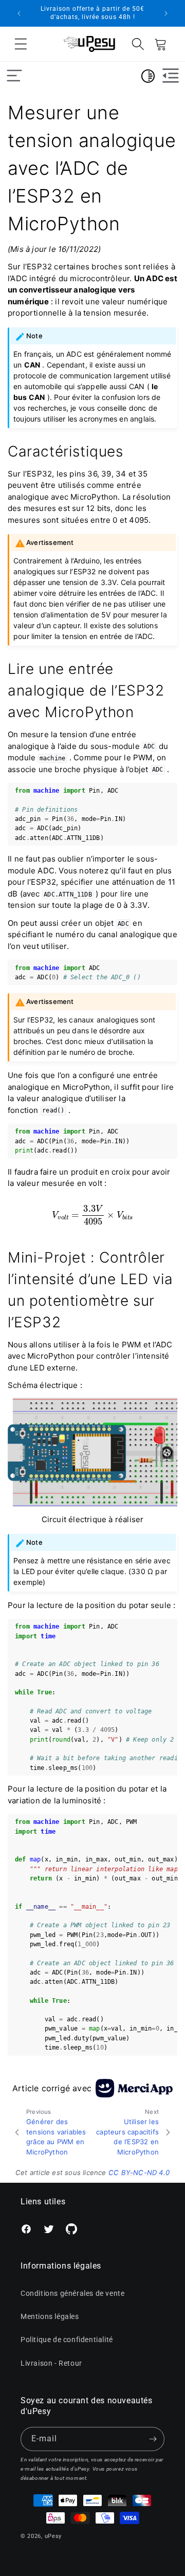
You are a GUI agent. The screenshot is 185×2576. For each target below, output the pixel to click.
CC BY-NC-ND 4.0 (139, 2172)
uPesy (53, 2536)
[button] (21, 44)
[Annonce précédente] (19, 13)
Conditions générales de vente (72, 2293)
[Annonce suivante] (166, 13)
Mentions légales (50, 2316)
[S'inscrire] (153, 2439)
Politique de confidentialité (67, 2340)
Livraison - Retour (51, 2363)
